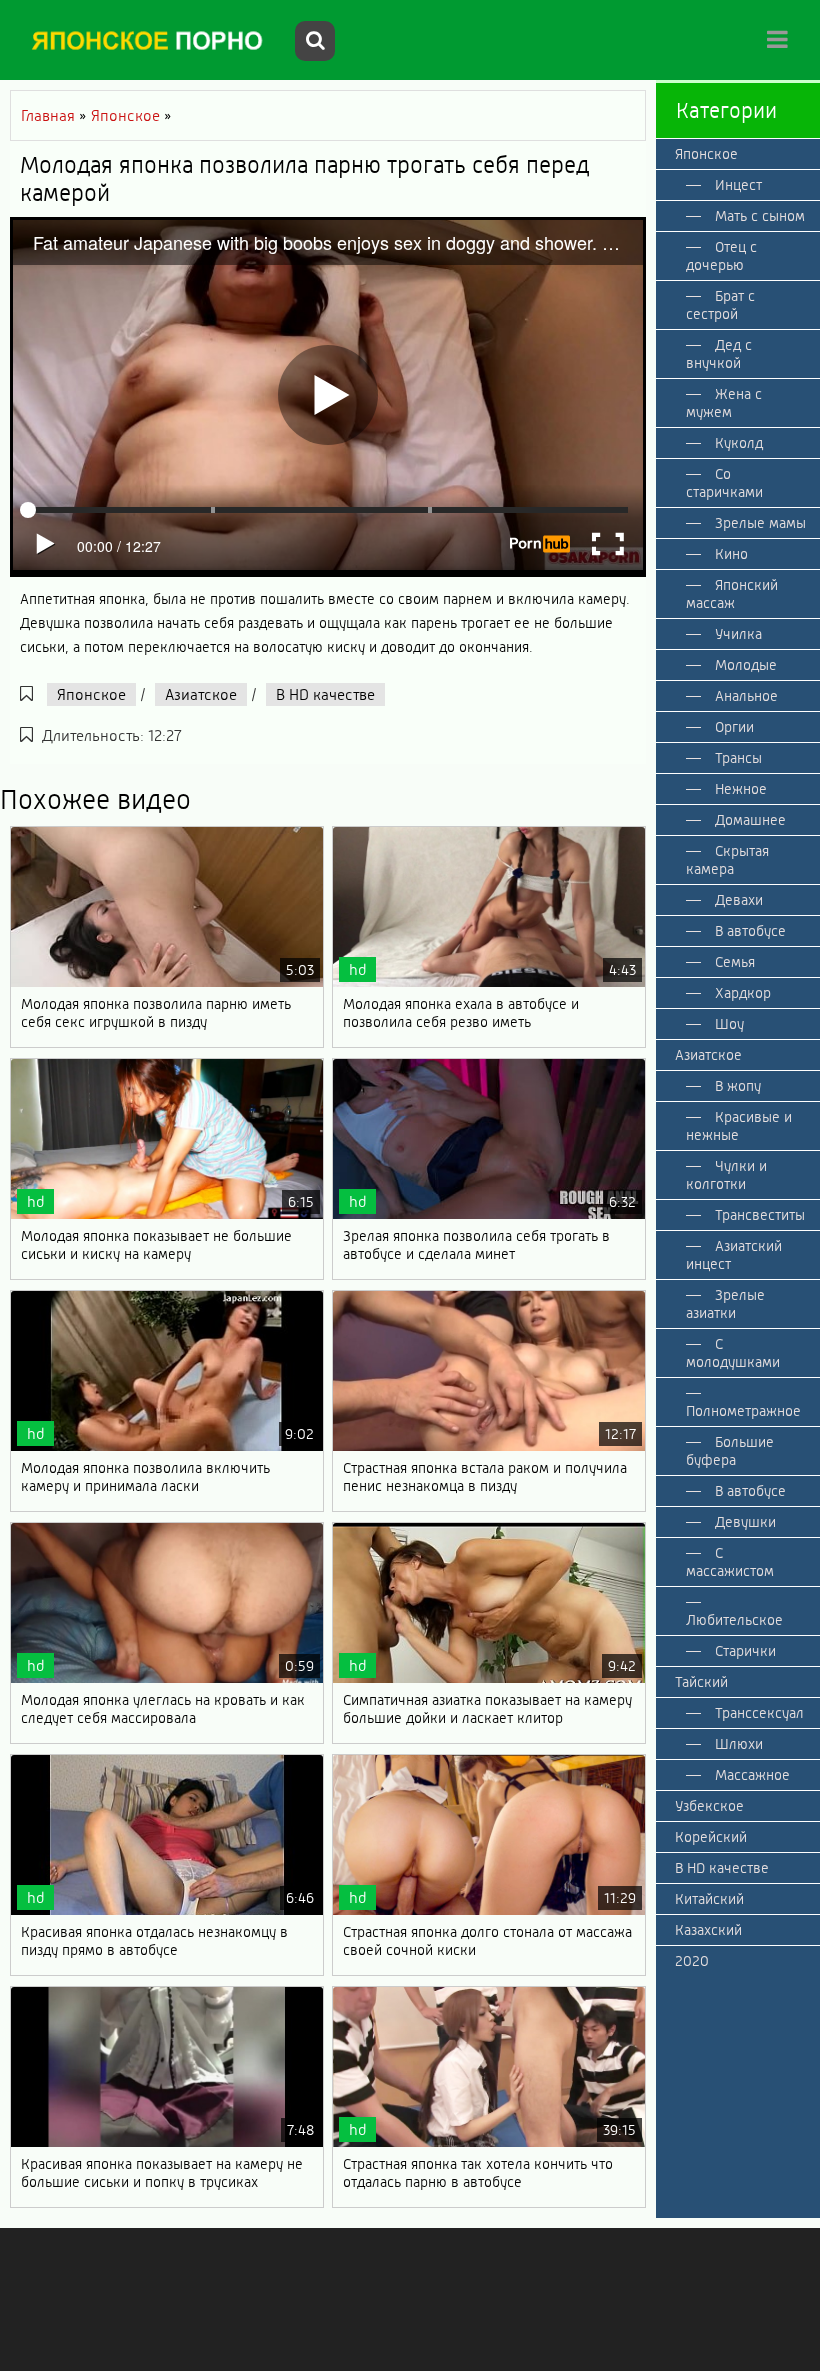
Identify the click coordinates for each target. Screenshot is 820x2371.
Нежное (741, 789)
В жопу (738, 1086)
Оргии (734, 727)
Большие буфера (730, 1451)
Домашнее (750, 820)
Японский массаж (732, 594)
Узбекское (709, 1806)
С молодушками (733, 1353)
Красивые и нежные (739, 1126)
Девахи (739, 900)
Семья (735, 962)
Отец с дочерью (721, 256)
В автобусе (750, 931)
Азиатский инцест (734, 1255)
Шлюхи (739, 1744)
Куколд (739, 443)
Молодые (746, 665)
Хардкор (743, 993)
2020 (692, 1961)
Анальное (746, 696)
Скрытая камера (727, 860)
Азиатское (201, 694)
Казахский (708, 1930)
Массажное (752, 1775)
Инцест (738, 185)
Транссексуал (759, 1713)
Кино (731, 554)
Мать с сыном (760, 216)
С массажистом (730, 1562)
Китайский (709, 1899)
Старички (745, 1651)
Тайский (701, 1682)
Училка (738, 634)
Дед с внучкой (719, 354)
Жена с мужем (724, 403)
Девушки (745, 1522)
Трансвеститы (760, 1215)
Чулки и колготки (726, 1175)
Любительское (734, 1620)
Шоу (729, 1024)
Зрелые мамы (760, 523)
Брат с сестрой (720, 305)
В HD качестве (325, 694)
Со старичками (724, 483)
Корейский (711, 1837)
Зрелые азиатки (725, 1304)
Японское (91, 694)
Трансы (738, 758)
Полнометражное (743, 1411)
